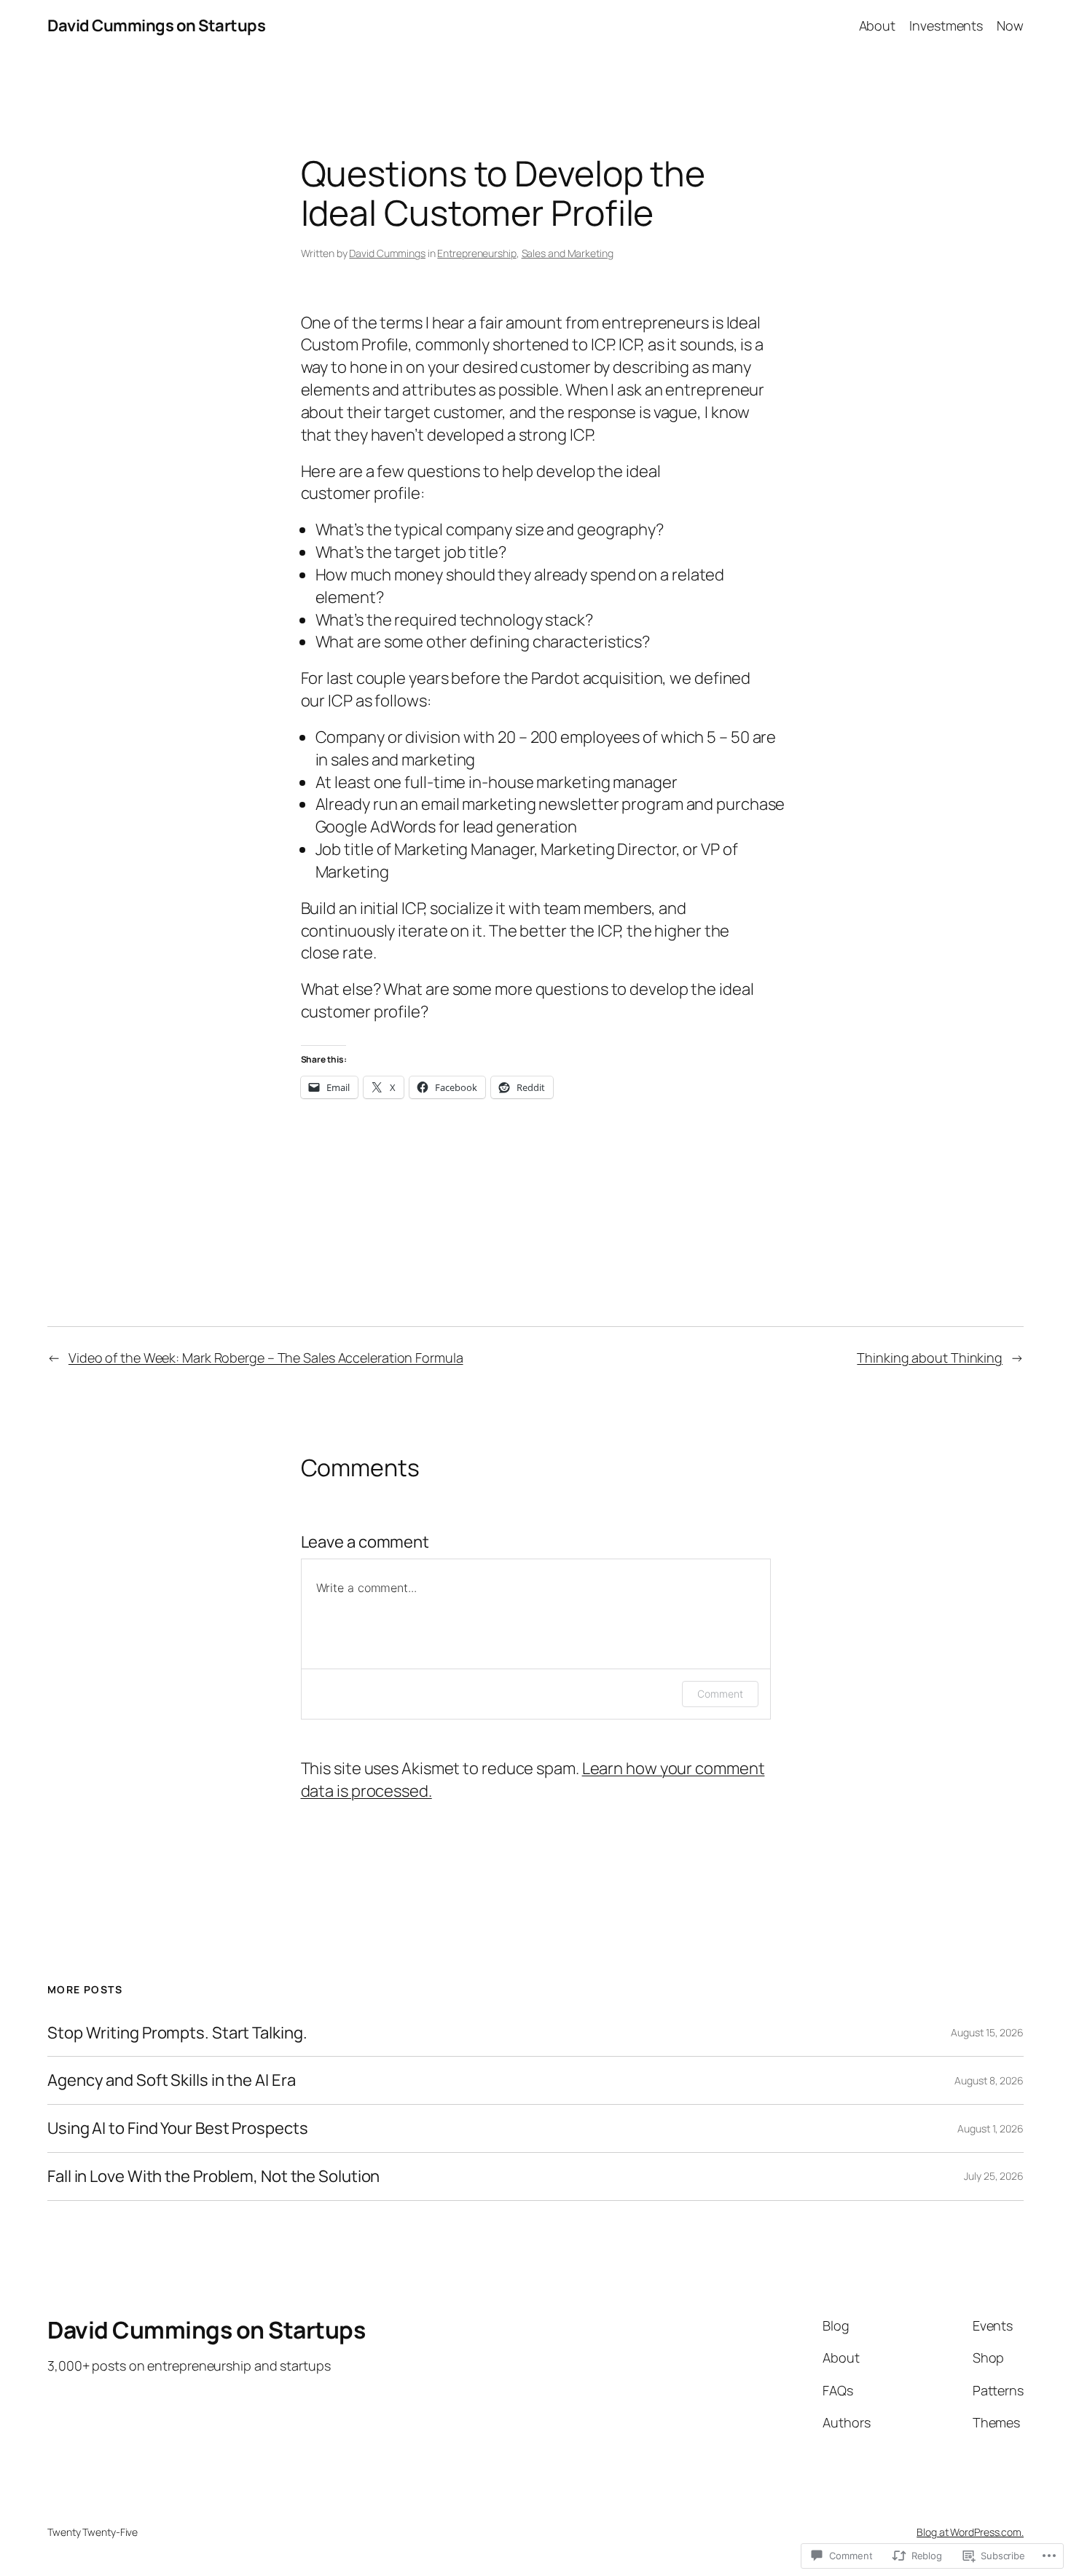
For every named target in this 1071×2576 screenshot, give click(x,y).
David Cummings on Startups (156, 25)
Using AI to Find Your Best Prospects (177, 2128)
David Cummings (387, 253)
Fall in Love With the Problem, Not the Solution (213, 2177)
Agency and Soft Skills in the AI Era (171, 2080)
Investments (946, 25)
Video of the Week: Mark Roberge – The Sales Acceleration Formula (266, 1358)
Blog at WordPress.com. (970, 2532)
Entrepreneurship (476, 253)
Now (1010, 25)
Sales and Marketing (568, 253)
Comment (720, 1694)
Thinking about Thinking (930, 1358)
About (878, 25)
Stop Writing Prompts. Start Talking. (177, 2033)
